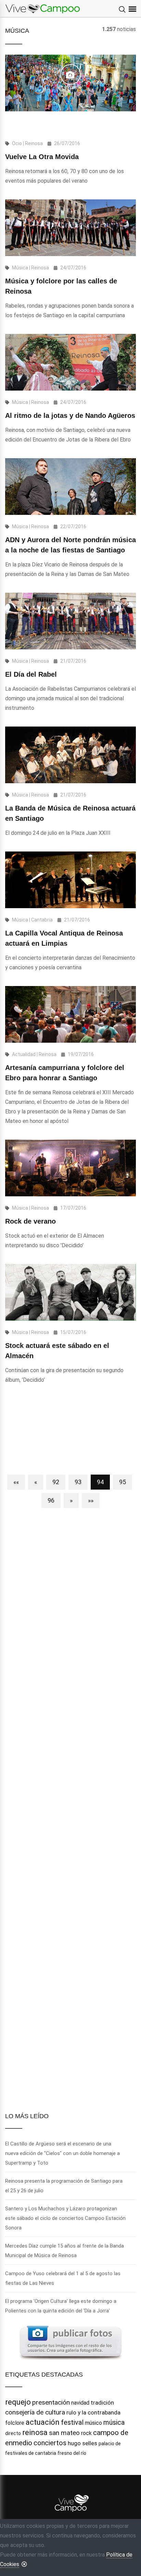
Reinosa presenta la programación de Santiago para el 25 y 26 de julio (64, 2186)
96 (51, 1500)
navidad (80, 2403)
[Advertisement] (70, 1433)
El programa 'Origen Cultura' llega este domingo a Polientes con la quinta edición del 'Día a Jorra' (61, 2306)
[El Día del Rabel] (70, 621)
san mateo (64, 2433)
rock (86, 2433)
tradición (102, 2403)
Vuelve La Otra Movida (42, 157)
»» (91, 1500)
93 (78, 1482)
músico (93, 2423)
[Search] (122, 10)
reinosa (35, 2432)
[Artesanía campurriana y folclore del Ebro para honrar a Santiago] (70, 1014)
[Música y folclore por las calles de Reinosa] (70, 228)
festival (72, 2422)
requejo (18, 2402)
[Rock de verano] (70, 1168)
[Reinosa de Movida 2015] (70, 74)
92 (56, 1482)
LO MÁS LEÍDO (27, 2116)
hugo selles (82, 2443)
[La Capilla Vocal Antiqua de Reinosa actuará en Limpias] (70, 880)
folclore (15, 2423)
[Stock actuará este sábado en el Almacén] (70, 1292)
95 (123, 1482)
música (114, 2422)
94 (100, 1482)
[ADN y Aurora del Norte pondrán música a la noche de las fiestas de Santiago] (70, 487)
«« (16, 1482)
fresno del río (72, 2453)
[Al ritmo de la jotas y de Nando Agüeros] (70, 362)
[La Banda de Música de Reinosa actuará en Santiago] (70, 755)
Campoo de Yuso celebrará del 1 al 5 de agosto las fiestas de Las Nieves (63, 2278)
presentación (51, 2402)
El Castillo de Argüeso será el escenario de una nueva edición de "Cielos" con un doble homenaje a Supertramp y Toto (62, 2153)
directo (13, 2433)
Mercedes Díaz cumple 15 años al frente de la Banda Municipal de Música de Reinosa (65, 2251)
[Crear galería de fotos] (70, 2342)
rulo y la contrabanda (93, 2412)
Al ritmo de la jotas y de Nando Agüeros (70, 416)
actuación (43, 2422)
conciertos (50, 2443)
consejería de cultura (35, 2412)
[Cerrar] (24, 2564)
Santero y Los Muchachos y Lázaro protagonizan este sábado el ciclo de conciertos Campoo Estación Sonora (65, 2218)
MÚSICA (17, 31)
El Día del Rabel (31, 674)
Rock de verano (30, 1221)
